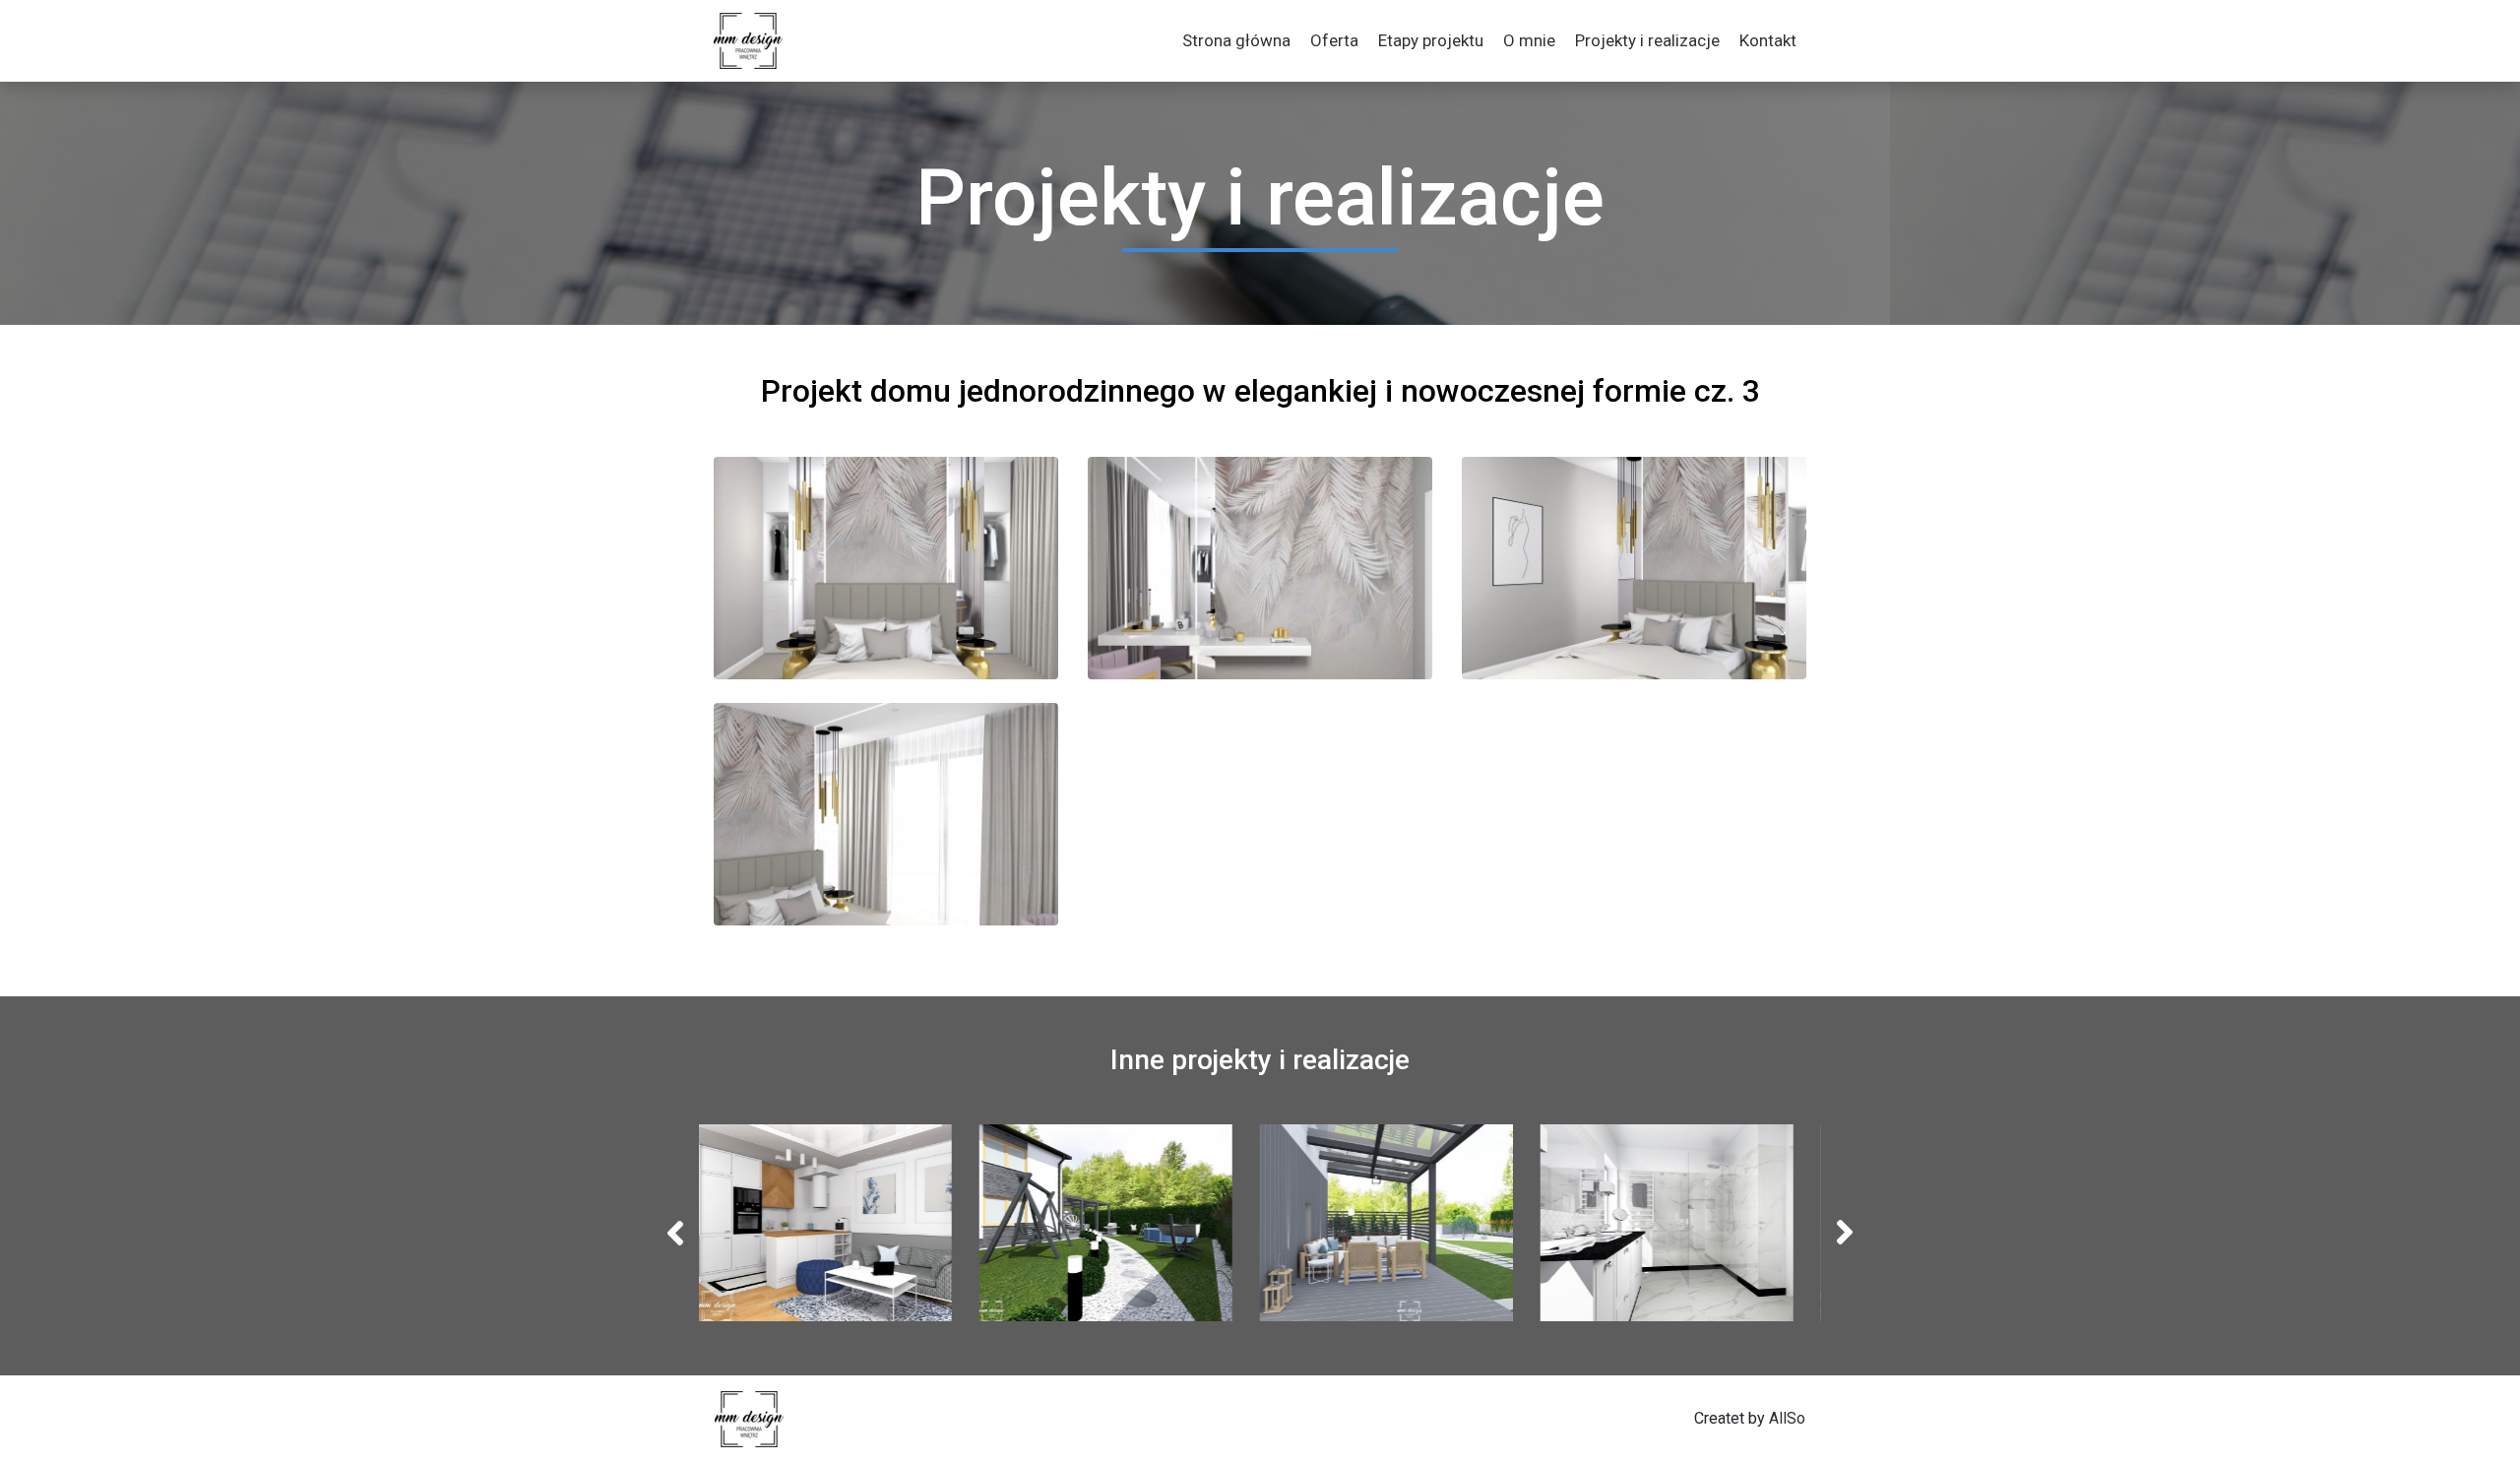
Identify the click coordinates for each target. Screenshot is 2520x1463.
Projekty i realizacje (1647, 40)
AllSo (1787, 1418)
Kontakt (1768, 40)
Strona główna (1236, 40)
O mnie (1529, 40)
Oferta (1334, 40)
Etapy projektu (1431, 40)
